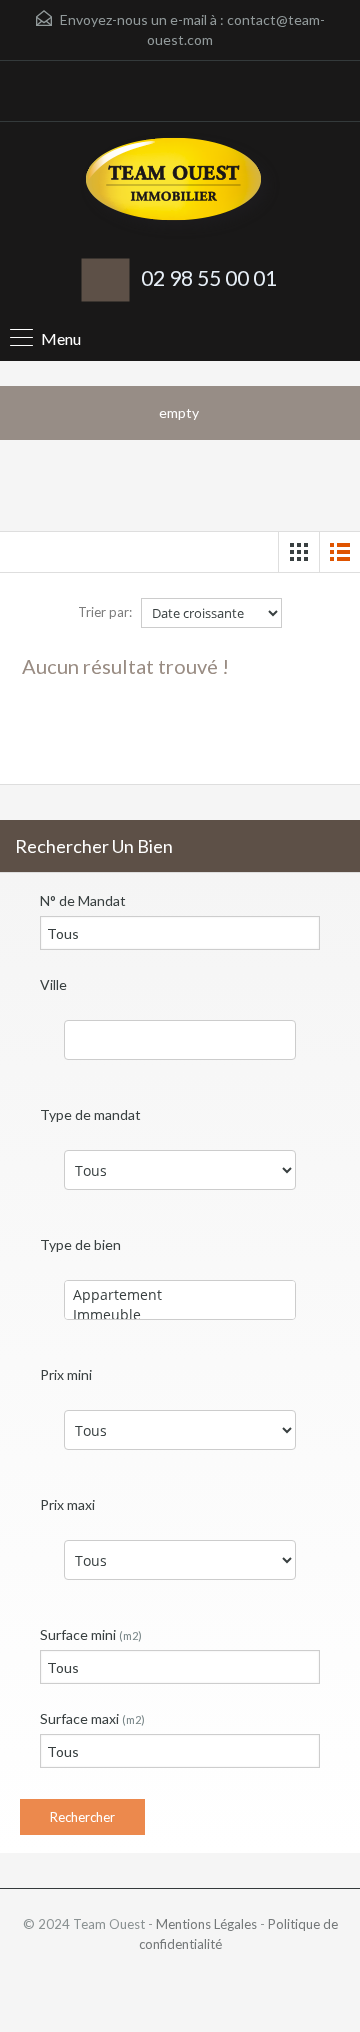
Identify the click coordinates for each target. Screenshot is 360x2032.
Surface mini (91, 1634)
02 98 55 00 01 (209, 277)
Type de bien (80, 1244)
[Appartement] (180, 1295)
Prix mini (66, 1374)
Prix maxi (67, 1504)
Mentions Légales (206, 1924)
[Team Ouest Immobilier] (180, 188)
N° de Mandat (83, 900)
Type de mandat (90, 1114)
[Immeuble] (180, 1315)
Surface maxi (92, 1718)
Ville (53, 984)
